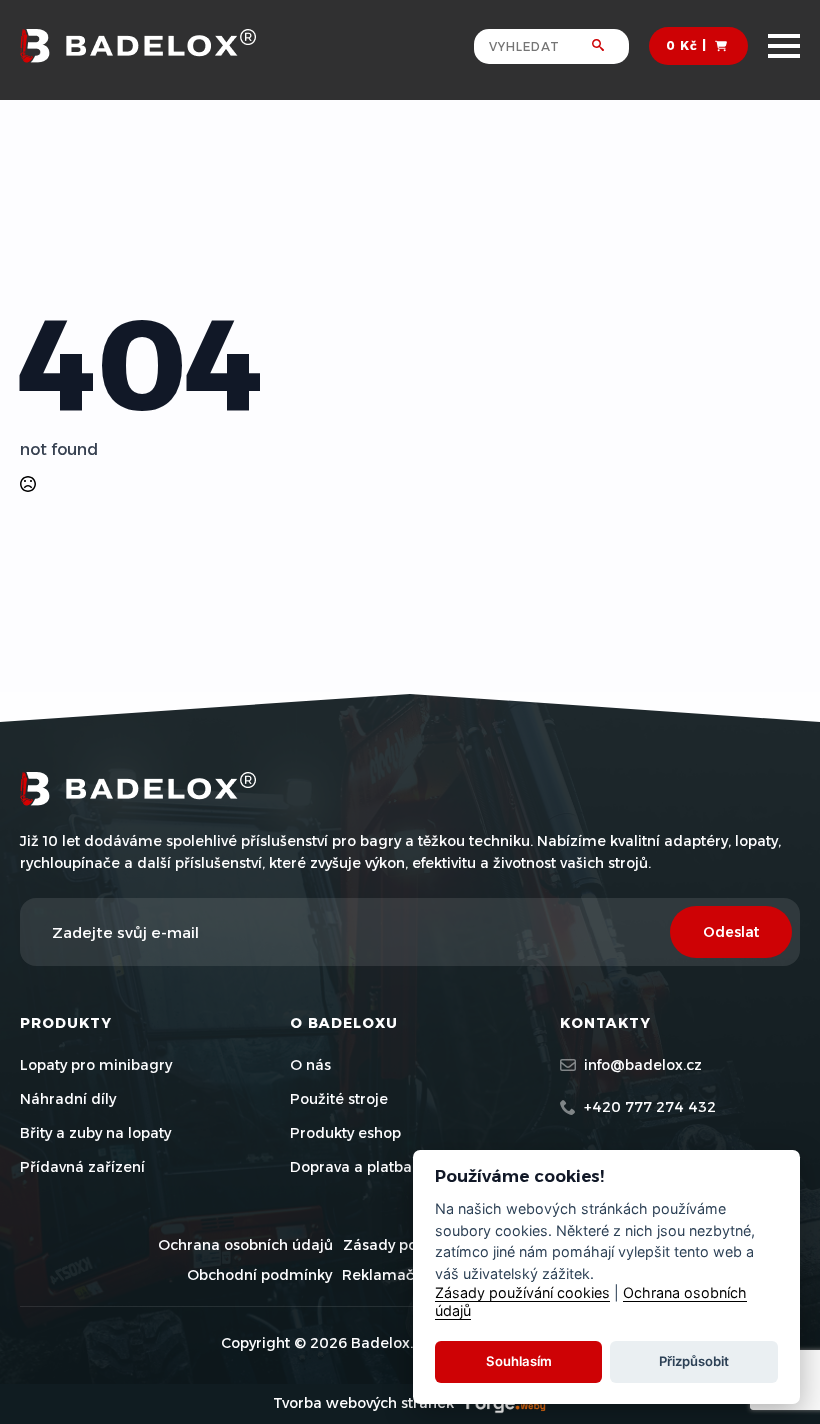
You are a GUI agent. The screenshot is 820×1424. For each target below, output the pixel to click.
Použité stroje (339, 1099)
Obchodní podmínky (259, 1275)
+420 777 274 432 (650, 1107)
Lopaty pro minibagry (96, 1065)
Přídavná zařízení (82, 1167)
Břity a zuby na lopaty (95, 1133)
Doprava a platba (351, 1167)
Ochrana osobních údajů (245, 1245)
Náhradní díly (68, 1099)
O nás (310, 1065)
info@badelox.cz (643, 1065)
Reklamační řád (399, 1275)
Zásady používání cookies (522, 1292)
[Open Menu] (784, 46)
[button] (610, 46)
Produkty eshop (345, 1133)
